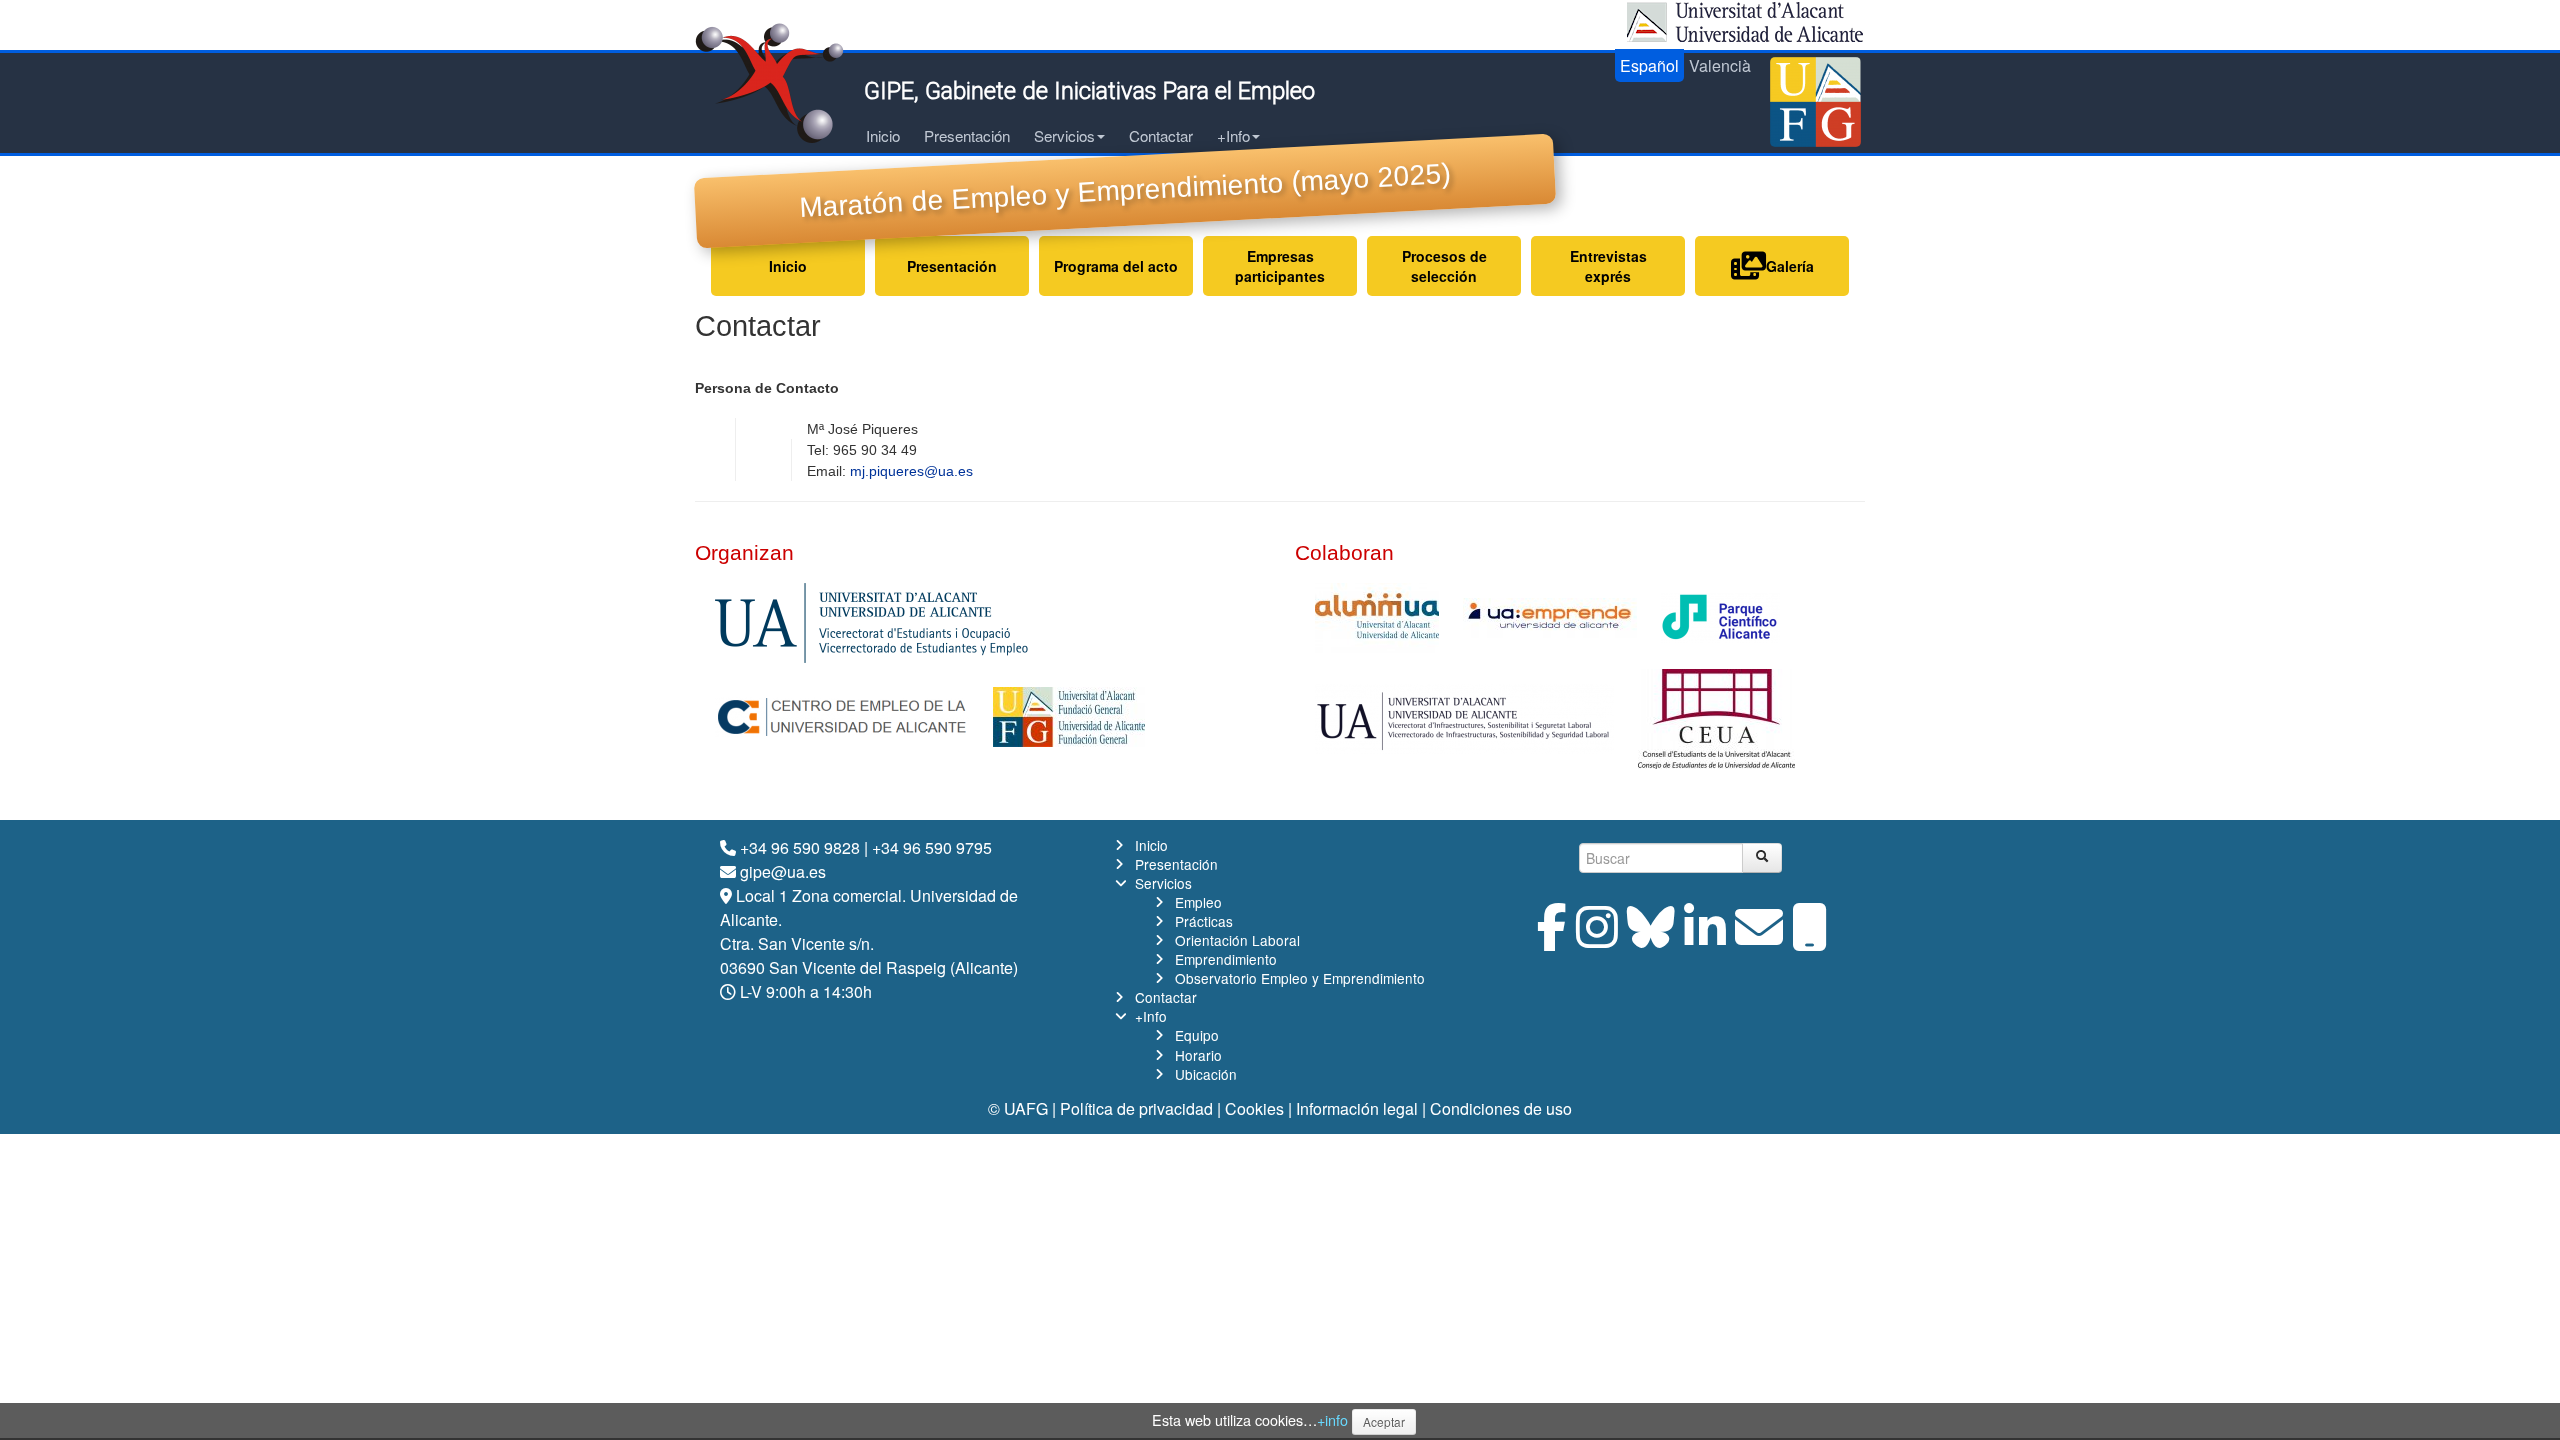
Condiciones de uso (1501, 1108)
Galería (1790, 266)
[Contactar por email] (1759, 938)
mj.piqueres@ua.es (911, 471)
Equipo (1197, 1035)
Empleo (1198, 902)
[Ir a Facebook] (1552, 938)
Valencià (1720, 65)
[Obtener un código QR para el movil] (1810, 938)
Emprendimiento (1226, 959)
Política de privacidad (1136, 1108)
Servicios (1064, 135)
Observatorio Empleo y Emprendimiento (1300, 978)
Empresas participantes (1280, 266)
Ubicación (1206, 1074)
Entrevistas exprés (1608, 266)
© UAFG (1018, 1108)
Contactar (1161, 135)
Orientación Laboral (1237, 940)
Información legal (1357, 1108)
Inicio (883, 135)
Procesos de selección (1444, 266)
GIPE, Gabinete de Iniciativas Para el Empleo (1089, 91)
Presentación (967, 135)
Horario (1198, 1055)
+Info (1233, 135)
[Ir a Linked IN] (1705, 938)
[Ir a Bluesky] (1651, 938)
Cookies (1254, 1108)
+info (1332, 1419)
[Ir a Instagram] (1597, 938)
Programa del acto (1116, 266)
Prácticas (1204, 921)
